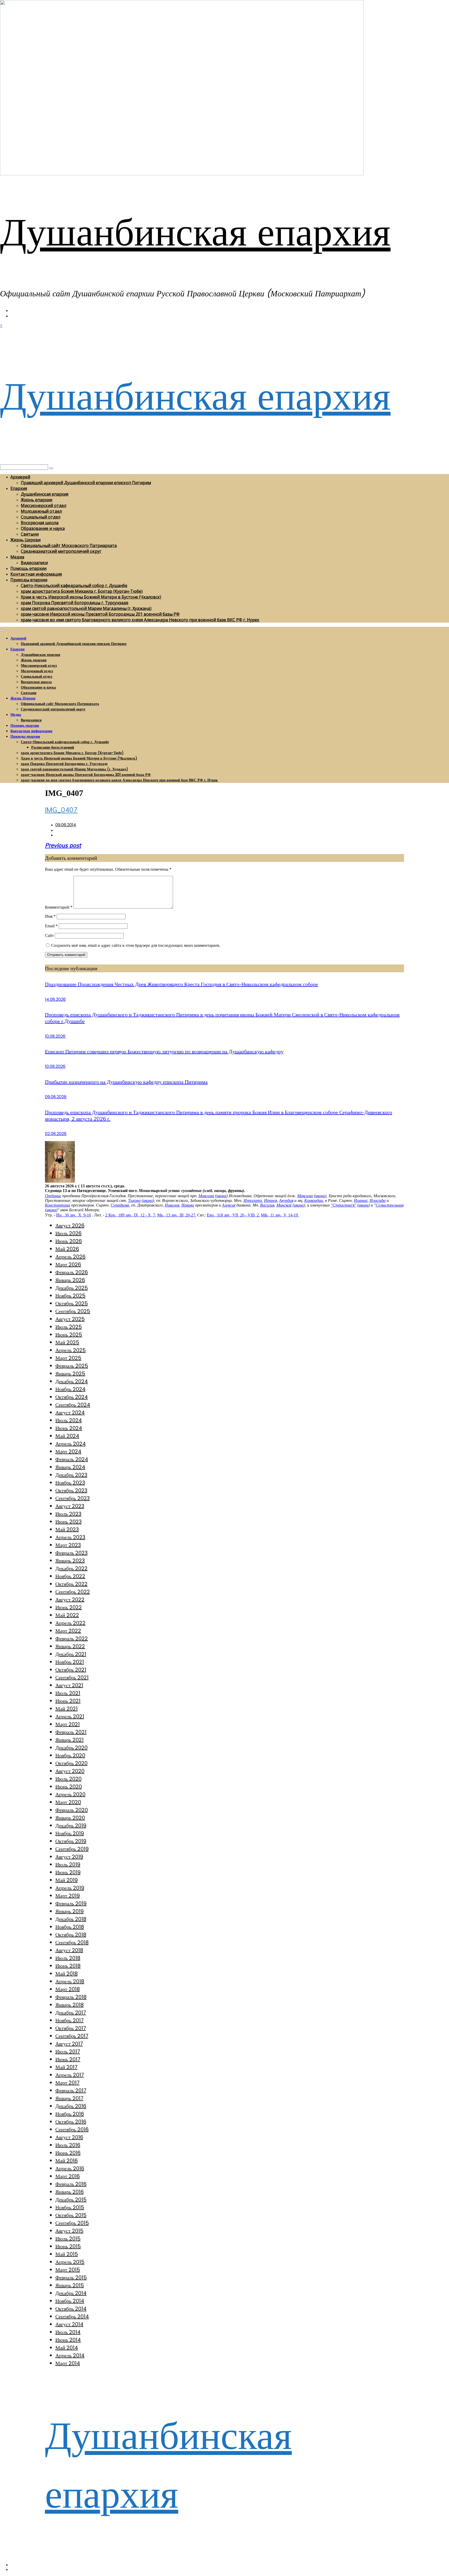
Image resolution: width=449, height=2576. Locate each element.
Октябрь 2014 (71, 2309)
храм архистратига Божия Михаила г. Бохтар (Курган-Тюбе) (82, 591)
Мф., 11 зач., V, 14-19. (280, 1215)
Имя (50, 916)
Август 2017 (69, 2044)
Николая (172, 1205)
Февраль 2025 (72, 1366)
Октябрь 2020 (71, 1763)
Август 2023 (70, 1506)
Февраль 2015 (71, 2278)
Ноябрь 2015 (70, 2207)
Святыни (30, 534)
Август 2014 (69, 2324)
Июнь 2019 (68, 1872)
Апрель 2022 (70, 1623)
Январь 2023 (70, 1561)
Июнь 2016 (68, 2153)
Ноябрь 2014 (70, 2301)
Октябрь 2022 (71, 1584)
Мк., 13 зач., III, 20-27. (177, 1215)
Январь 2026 (70, 1280)
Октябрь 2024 (72, 1397)
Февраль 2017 (71, 2091)
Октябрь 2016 (71, 2122)
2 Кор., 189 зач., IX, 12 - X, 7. (131, 1215)
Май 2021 (67, 1709)
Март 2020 (68, 1802)
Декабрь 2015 (71, 2200)
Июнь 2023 (68, 1522)
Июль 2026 (68, 1233)
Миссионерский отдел (44, 505)
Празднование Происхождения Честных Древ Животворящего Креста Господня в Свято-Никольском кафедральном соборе (181, 984)
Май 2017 (66, 2067)
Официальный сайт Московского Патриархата (69, 545)
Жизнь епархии (37, 500)
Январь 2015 (70, 2285)
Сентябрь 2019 (72, 1849)
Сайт (49, 936)
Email (51, 926)
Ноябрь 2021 (70, 1662)
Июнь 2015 (68, 2246)
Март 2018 (68, 1989)
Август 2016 (69, 2137)
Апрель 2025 (71, 1350)
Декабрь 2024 (72, 1381)
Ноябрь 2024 (70, 1389)
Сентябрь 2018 (72, 1942)
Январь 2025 (70, 1374)
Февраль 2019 (71, 1903)
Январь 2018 (70, 2005)
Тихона (134, 1200)
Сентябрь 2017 (72, 2036)
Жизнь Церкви (25, 540)
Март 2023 (68, 1545)
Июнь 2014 (68, 2340)
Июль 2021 (68, 1693)
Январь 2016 (70, 2192)
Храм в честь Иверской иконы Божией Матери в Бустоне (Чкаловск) (91, 597)
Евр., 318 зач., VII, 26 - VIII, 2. (233, 1215)
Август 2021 (69, 1685)
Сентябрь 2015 (72, 2223)
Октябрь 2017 (71, 2028)
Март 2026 (68, 1264)
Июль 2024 (69, 1420)
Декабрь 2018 (71, 1919)
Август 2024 (70, 1413)
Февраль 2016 (71, 2184)
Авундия (286, 1200)
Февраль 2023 (71, 1553)
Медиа (17, 557)
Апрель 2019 (70, 1888)
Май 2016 (67, 2161)
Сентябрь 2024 (73, 1405)
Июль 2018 (68, 1958)
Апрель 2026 (70, 1257)
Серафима (120, 1205)
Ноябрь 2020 (70, 1755)
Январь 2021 (70, 1740)
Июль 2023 (68, 1514)
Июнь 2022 (69, 1607)
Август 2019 (69, 1857)
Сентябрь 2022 (73, 1592)
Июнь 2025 (69, 1335)
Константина (58, 1205)
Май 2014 (67, 2348)
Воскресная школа (40, 523)
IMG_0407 (61, 810)
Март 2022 (68, 1631)
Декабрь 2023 (71, 1475)
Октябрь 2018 (71, 1935)
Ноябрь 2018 (70, 1927)
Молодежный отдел (41, 511)
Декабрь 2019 (71, 1826)
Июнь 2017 (68, 2059)
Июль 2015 (68, 2239)
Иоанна (361, 1200)
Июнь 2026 (69, 1241)
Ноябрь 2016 (70, 2114)
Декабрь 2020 (71, 1748)
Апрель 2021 (70, 1716)
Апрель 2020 (70, 1794)
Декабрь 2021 (71, 1654)
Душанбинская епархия (195, 232)
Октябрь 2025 (72, 1303)
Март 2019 (68, 1896)
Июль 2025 (69, 1327)
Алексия (229, 1205)
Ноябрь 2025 (70, 1296)
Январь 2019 (70, 1911)
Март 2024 (68, 1452)
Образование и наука (43, 528)
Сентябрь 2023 (72, 1498)
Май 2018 (67, 1974)
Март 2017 (67, 2083)
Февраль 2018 (71, 1997)
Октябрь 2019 (71, 1841)
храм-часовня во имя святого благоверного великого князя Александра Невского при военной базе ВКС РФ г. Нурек (140, 620)
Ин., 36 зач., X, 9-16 (74, 1215)
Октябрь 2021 (71, 1670)
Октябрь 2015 (71, 2215)
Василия (267, 1205)
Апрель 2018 (70, 1981)
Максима (206, 1196)
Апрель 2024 (71, 1444)
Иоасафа (378, 1200)
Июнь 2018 (68, 1966)
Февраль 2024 (72, 1459)
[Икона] (60, 1181)
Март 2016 (68, 2176)
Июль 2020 (68, 1779)
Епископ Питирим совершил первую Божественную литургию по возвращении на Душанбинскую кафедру (164, 1051)
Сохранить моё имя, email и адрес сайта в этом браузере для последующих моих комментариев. (136, 945)
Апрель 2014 (70, 2355)
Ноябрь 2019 (70, 1833)
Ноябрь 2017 (70, 2020)
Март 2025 (68, 1358)
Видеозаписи (34, 563)
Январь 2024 (70, 1467)
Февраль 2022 (72, 1639)
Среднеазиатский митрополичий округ (61, 551)
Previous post (63, 845)
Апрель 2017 (70, 2075)
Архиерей (20, 477)
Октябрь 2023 (71, 1490)
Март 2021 (68, 1724)
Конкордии (314, 1200)
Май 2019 (67, 1880)
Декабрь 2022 (71, 1568)
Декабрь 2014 (71, 2293)
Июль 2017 (68, 2052)
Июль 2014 (68, 2332)
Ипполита (253, 1200)
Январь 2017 (69, 2098)
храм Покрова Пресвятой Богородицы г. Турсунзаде (75, 603)
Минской (284, 1205)
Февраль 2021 (71, 1732)
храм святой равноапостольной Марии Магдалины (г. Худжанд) (86, 608)
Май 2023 (67, 1529)
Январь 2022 (70, 1646)
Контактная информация (36, 574)
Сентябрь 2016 (72, 2129)
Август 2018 (69, 1950)
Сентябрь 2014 (72, 2317)
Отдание (53, 1196)
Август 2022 (70, 1600)
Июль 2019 (68, 1865)
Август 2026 (70, 1226)
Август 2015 (69, 2231)
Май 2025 (67, 1342)
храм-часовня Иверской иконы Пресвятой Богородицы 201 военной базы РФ (100, 614)
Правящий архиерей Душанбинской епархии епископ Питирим (86, 483)
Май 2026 (67, 1249)
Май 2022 (67, 1615)
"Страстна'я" (344, 1205)
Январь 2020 (70, 1818)
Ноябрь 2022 (70, 1576)
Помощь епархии (28, 568)
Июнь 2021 (68, 1701)
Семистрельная (390, 1205)
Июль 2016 (68, 2145)
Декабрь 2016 (71, 2106)
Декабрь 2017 (71, 2013)
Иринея (270, 1200)
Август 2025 (70, 1319)
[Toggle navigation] (2, 630)
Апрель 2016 (70, 2168)
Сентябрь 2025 (73, 1311)
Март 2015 (68, 2270)
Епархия (19, 488)
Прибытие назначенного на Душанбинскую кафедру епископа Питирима (126, 1082)
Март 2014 (68, 2363)
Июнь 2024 (69, 1428)
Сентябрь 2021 (72, 1678)
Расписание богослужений (53, 747)
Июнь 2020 (69, 1787)
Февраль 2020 (72, 1810)
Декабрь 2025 (72, 1288)
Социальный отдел (41, 517)
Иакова (188, 1205)
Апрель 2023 (70, 1537)
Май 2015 (67, 2254)
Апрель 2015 (70, 2262)
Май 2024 (67, 1436)
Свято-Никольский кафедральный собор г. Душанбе (74, 585)
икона (221, 1196)
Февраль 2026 (72, 1272)
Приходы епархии (29, 580)
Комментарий (59, 907)
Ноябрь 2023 (70, 1483)
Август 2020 (70, 1771)
